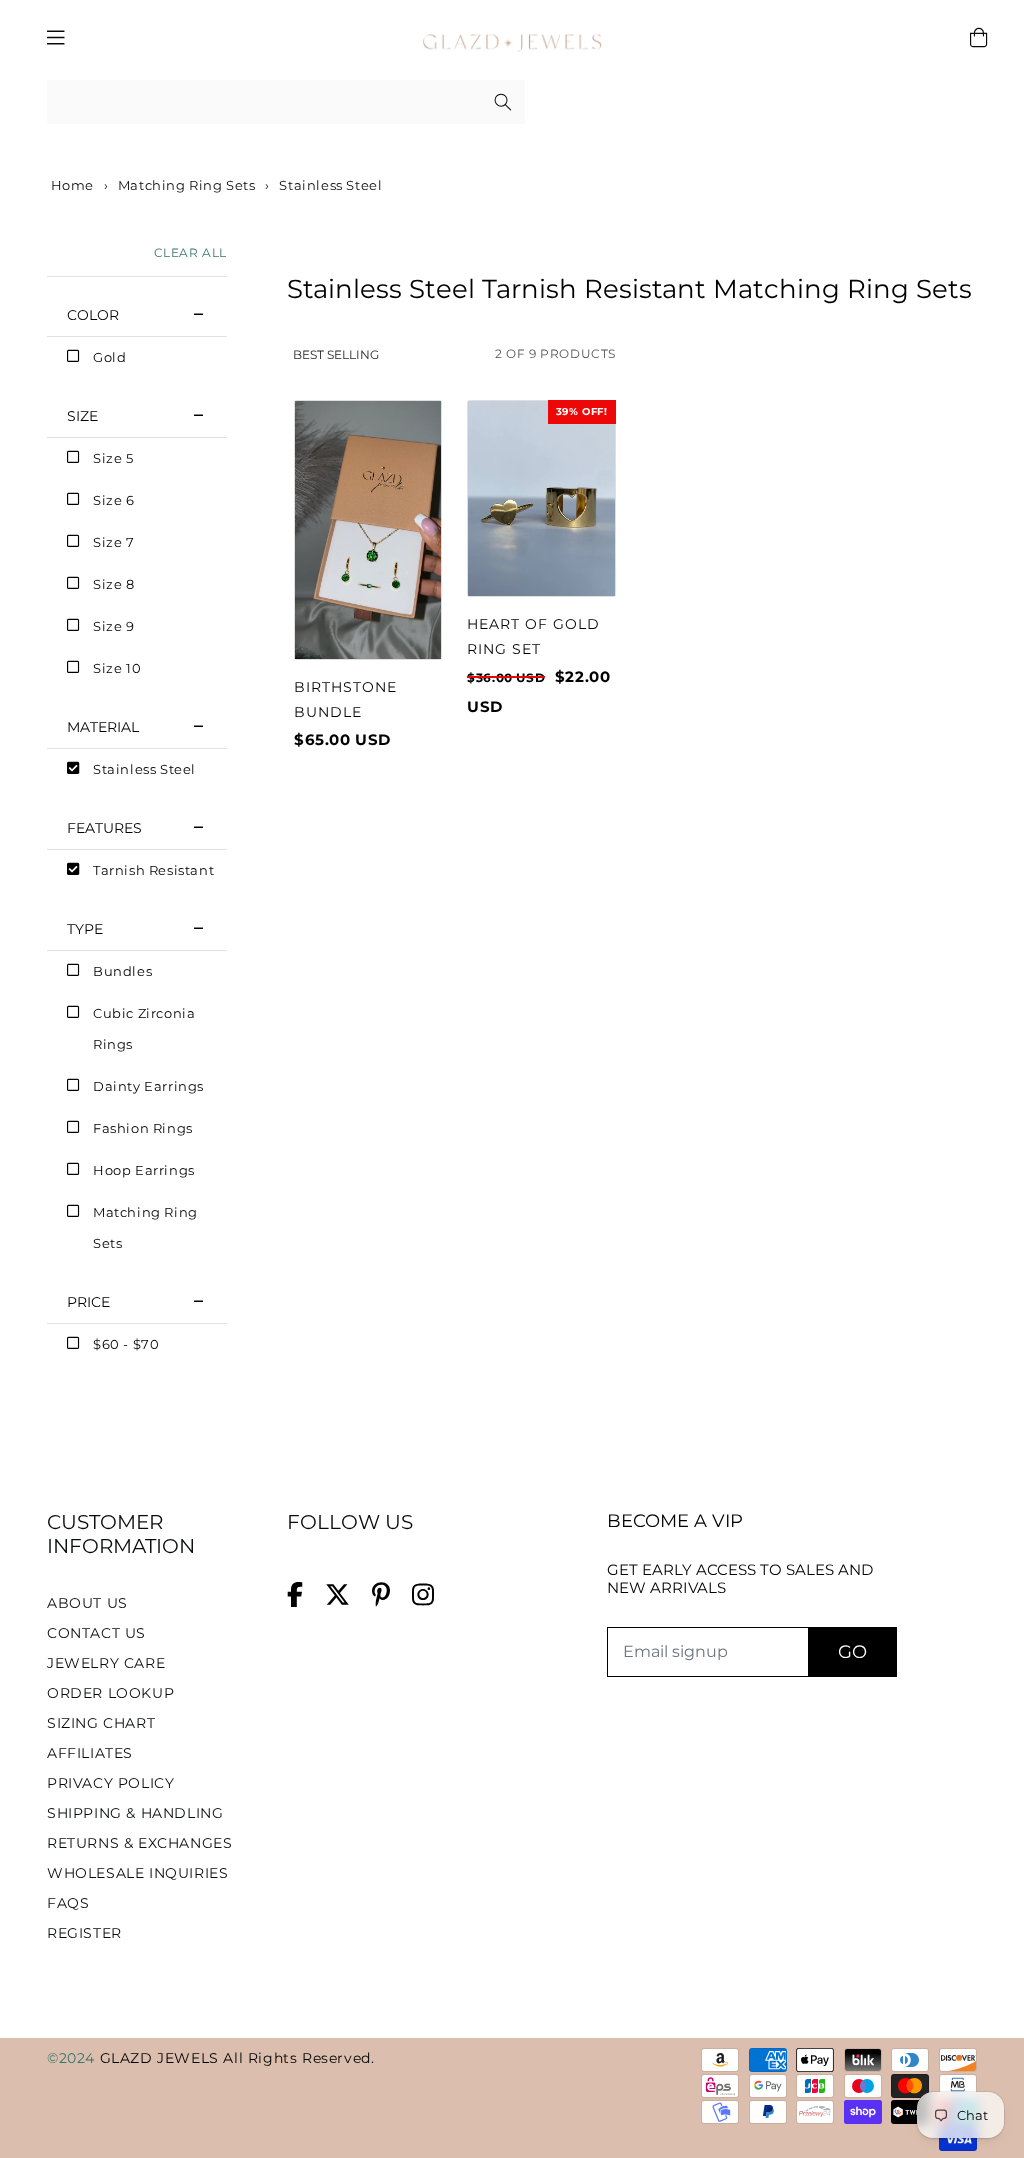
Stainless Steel (144, 769)
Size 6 (114, 500)
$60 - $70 (126, 1344)
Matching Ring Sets (187, 185)
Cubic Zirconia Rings (144, 1028)
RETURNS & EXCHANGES (139, 1843)
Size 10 (117, 668)
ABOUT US (87, 1603)
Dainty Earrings (148, 1086)
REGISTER (84, 1933)
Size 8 (114, 584)
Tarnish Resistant (153, 870)
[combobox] (286, 102)
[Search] (503, 102)
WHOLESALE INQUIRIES (137, 1873)
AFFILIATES (90, 1753)
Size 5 (113, 458)
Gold (109, 357)
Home (70, 185)
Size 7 (114, 542)
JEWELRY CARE (106, 1663)
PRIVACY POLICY (110, 1783)
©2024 (73, 2058)
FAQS (68, 1903)
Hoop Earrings (144, 1170)
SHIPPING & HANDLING (135, 1813)
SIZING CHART (101, 1723)
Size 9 (114, 626)
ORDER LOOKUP (110, 1693)
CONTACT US (96, 1633)
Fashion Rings (143, 1128)
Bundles (122, 971)
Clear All (190, 252)
